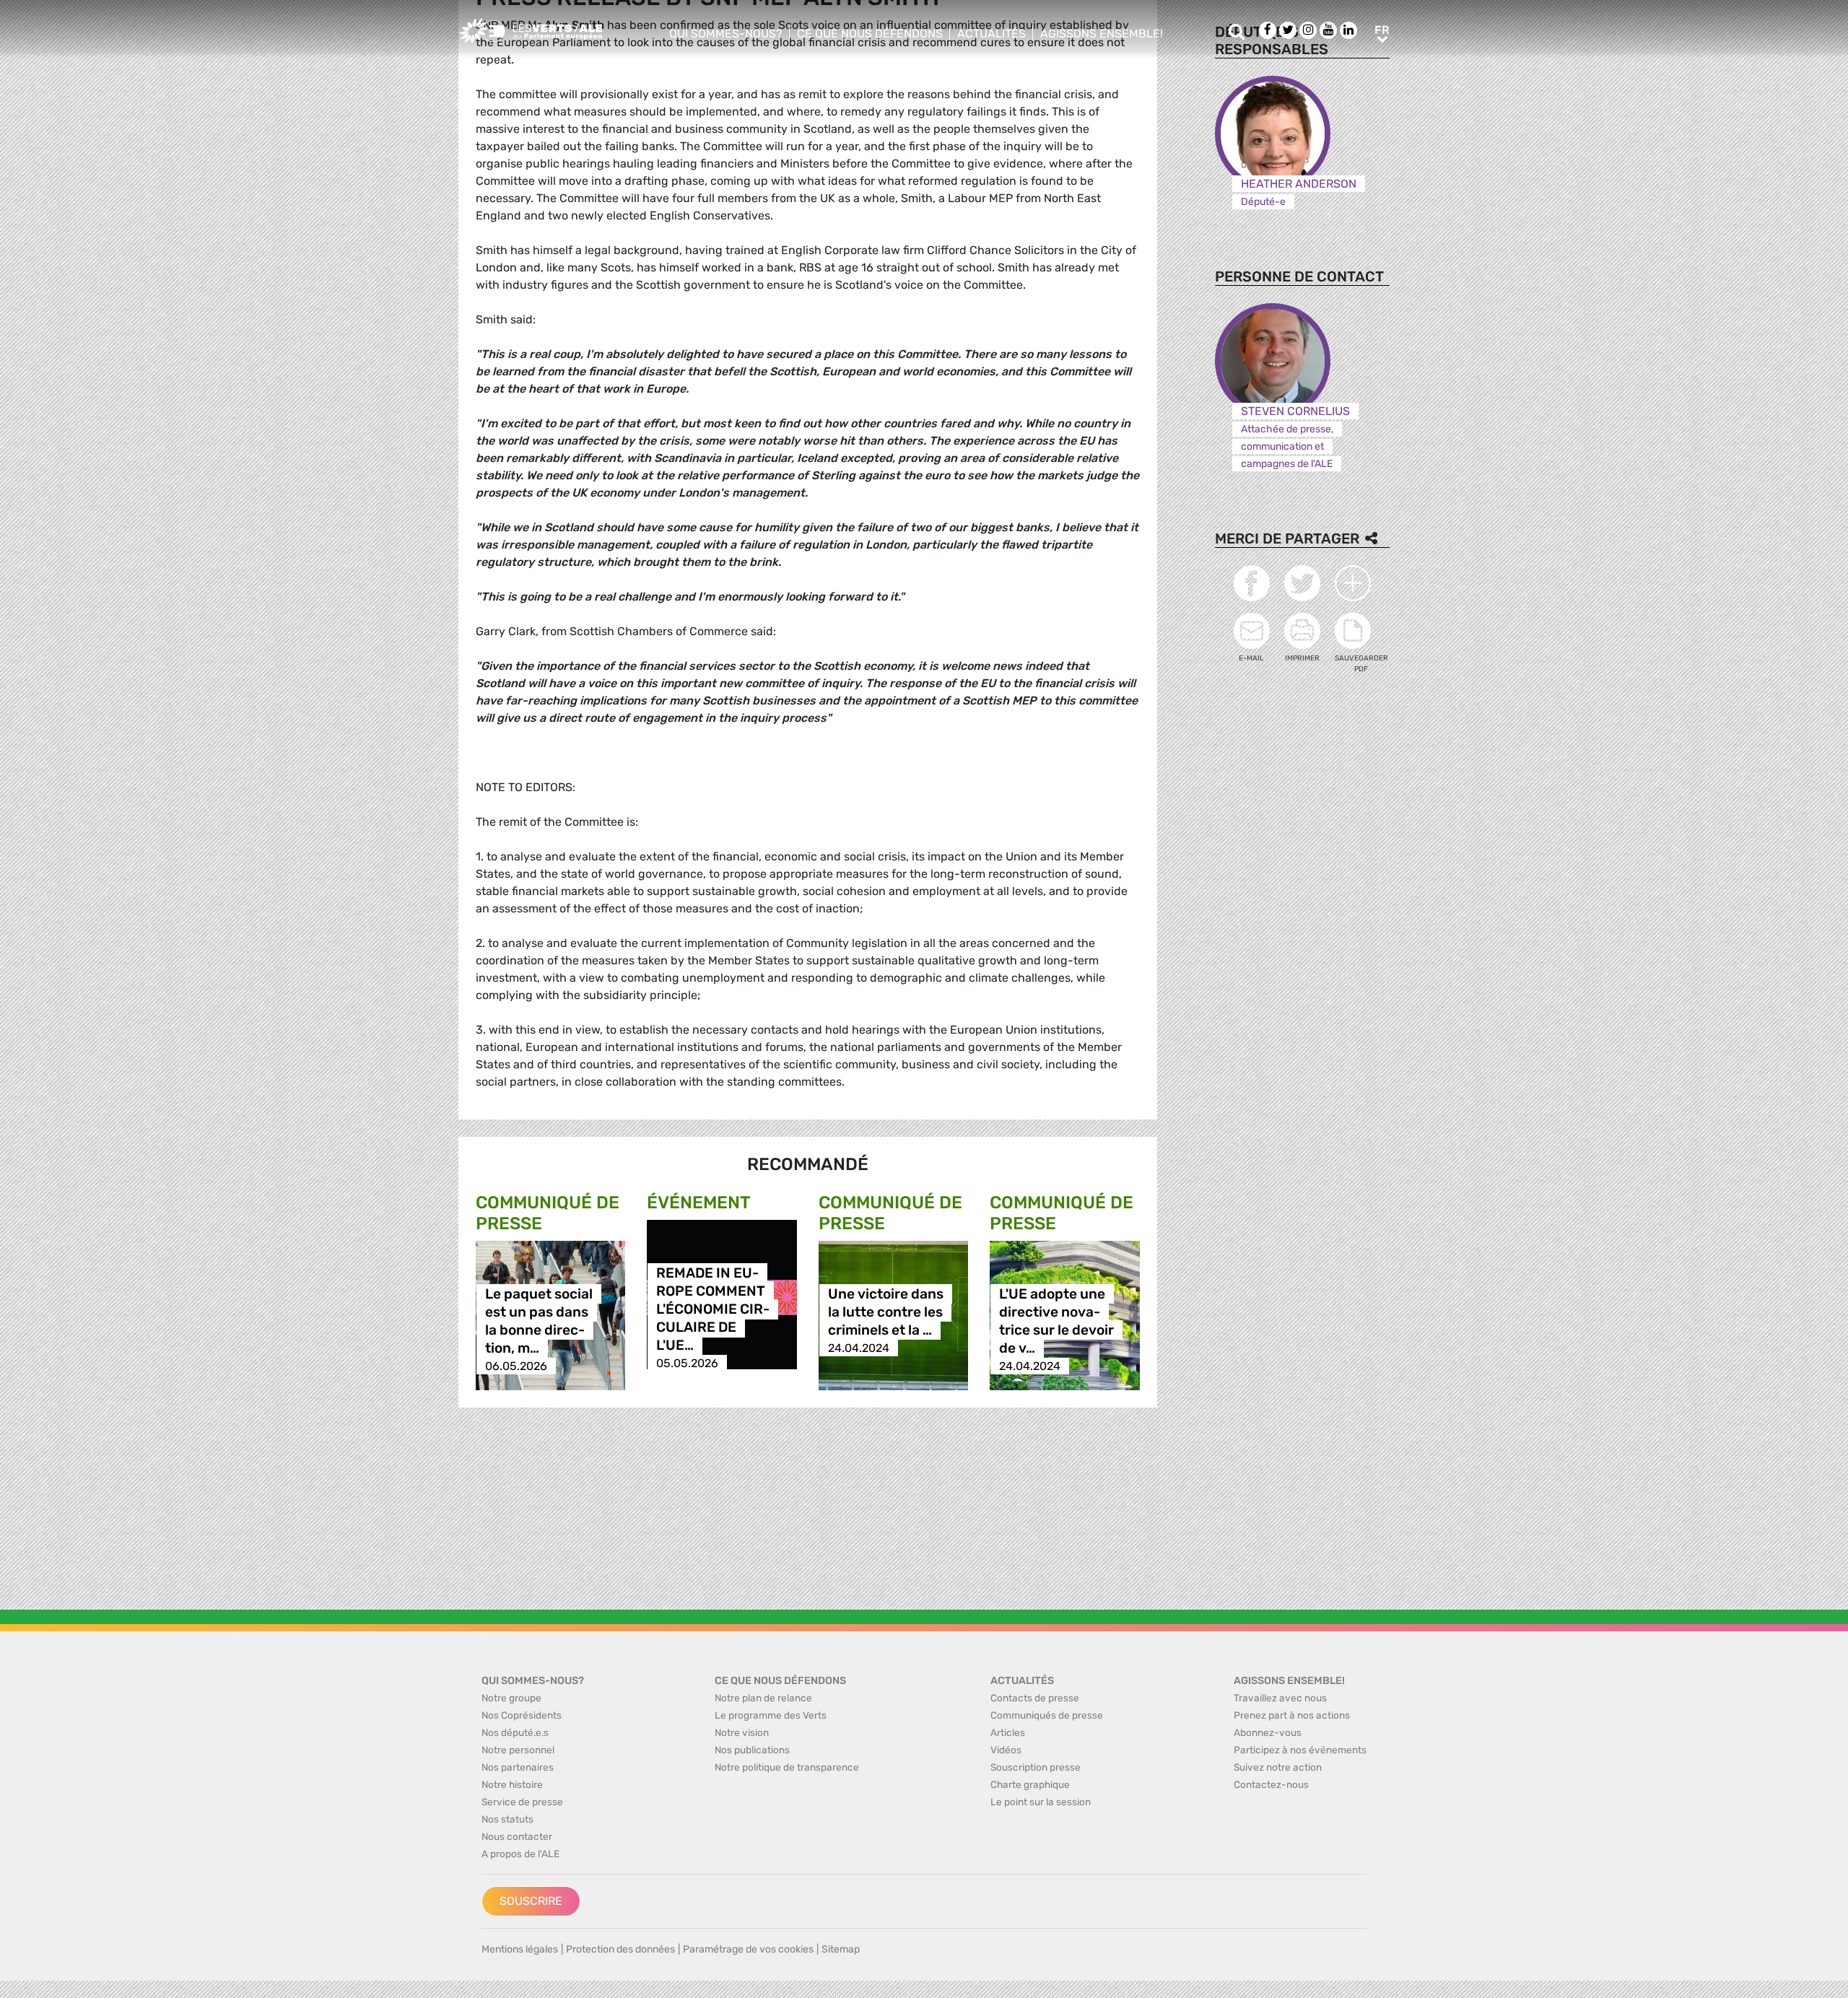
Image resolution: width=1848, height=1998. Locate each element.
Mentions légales (520, 1949)
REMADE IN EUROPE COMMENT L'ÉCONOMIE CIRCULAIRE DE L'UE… (713, 1309)
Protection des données (620, 1949)
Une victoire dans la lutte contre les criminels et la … (886, 1312)
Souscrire (531, 1901)
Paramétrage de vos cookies (748, 1949)
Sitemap (841, 1949)
